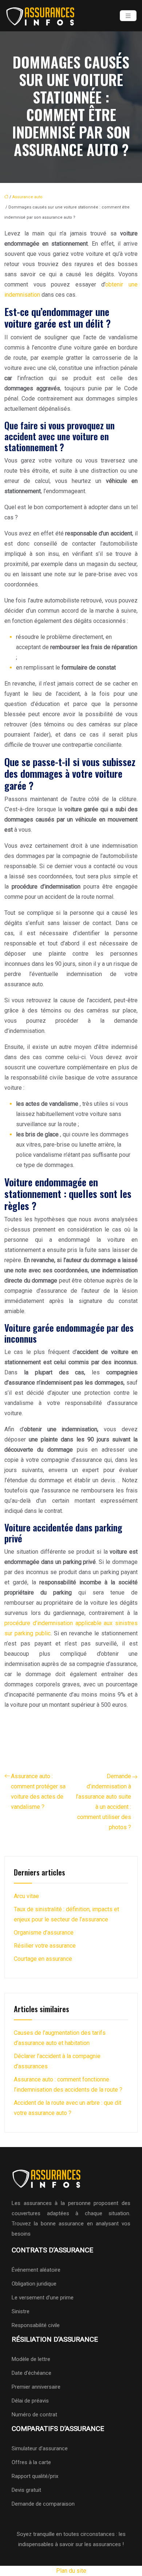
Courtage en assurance (43, 1959)
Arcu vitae (26, 1896)
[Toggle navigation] (128, 16)
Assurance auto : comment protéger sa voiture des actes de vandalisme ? (38, 1792)
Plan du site (71, 2571)
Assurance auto (27, 197)
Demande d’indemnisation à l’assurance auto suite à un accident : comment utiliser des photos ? (103, 1802)
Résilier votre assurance (45, 1946)
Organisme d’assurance (44, 1933)
